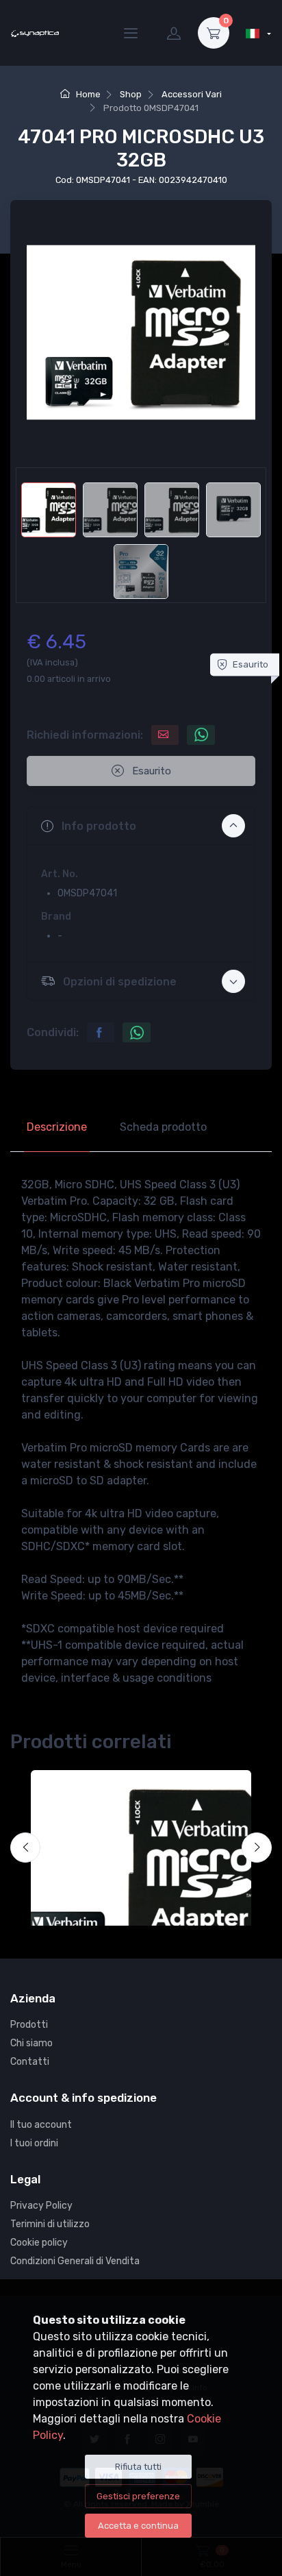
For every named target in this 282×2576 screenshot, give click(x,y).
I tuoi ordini (34, 2143)
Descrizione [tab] (57, 1127)
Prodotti (29, 2025)
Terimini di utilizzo (50, 2224)
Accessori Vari (192, 94)
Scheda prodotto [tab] (163, 1127)
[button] (141, 826)
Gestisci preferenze (138, 2496)
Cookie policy (39, 2243)
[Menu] (131, 33)
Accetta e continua (138, 2526)
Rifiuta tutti (138, 2467)
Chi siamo (31, 2043)
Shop (131, 94)
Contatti (30, 2062)
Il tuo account (41, 2125)
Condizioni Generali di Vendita (75, 2261)
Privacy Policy (41, 2206)
